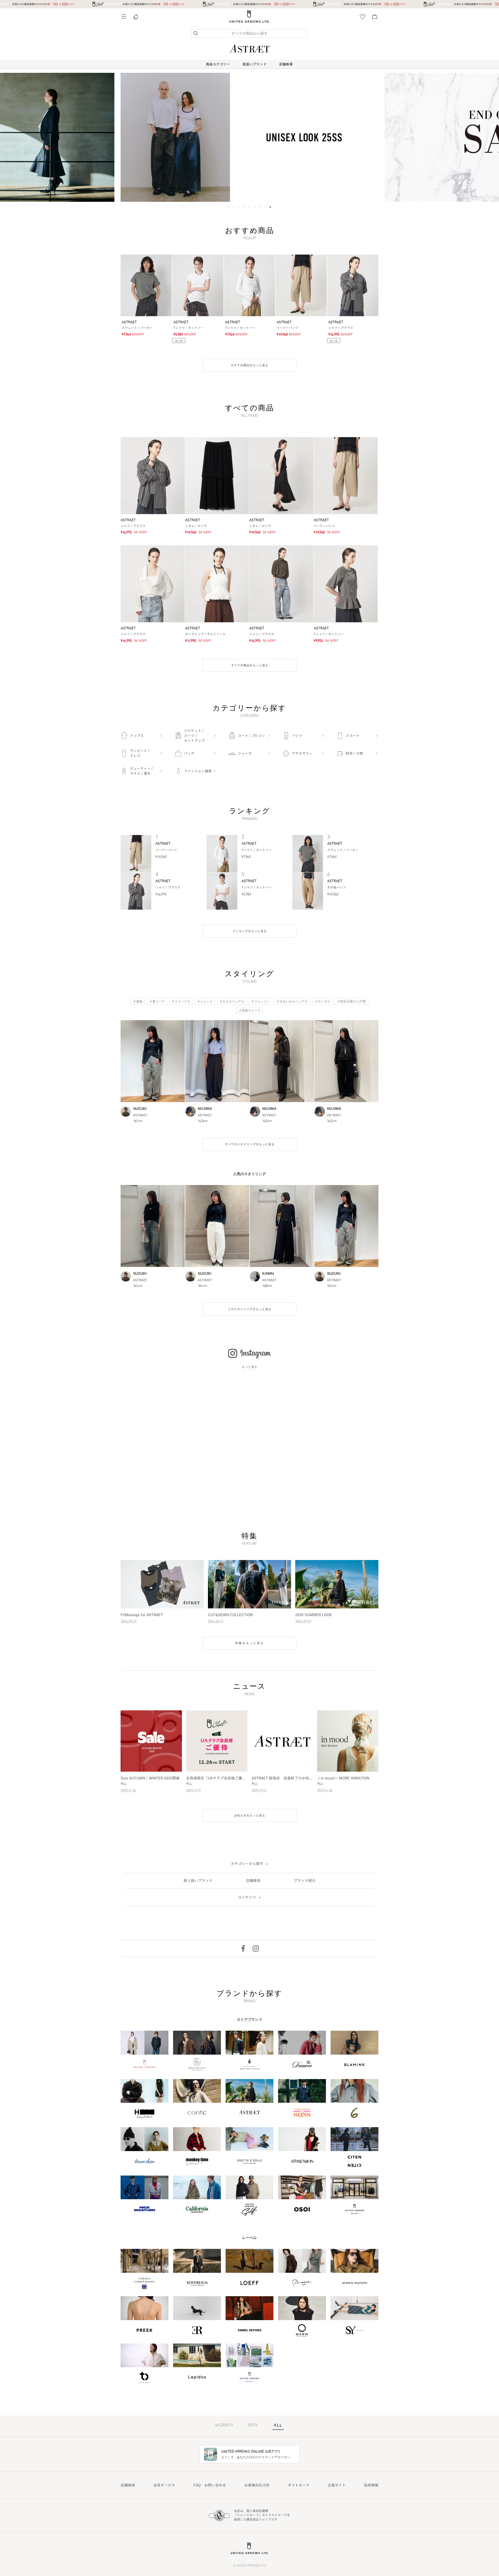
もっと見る (249, 1367)
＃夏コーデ (157, 1002)
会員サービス (164, 2485)
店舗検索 (286, 64)
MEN (253, 2425)
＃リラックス (181, 1002)
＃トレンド (205, 1002)
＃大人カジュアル (232, 1002)
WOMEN (224, 2425)
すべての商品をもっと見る (250, 665)
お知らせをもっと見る (249, 1815)
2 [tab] (234, 207)
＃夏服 (138, 1002)
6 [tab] (255, 207)
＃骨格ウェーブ (249, 1011)
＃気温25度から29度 (351, 1002)
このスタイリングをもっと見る (249, 1309)
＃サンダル (322, 1002)
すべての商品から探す (249, 34)
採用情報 (371, 2485)
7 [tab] (260, 207)
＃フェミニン (260, 1002)
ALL (278, 2426)
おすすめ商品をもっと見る (249, 365)
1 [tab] (229, 207)
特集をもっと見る (249, 1643)
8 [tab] (265, 207)
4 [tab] (244, 207)
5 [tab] (249, 207)
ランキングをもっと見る (249, 931)
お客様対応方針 (257, 2485)
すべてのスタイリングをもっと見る (250, 1144)
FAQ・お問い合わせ (210, 2485)
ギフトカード (299, 2485)
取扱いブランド (255, 64)
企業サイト (337, 2485)
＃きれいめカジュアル (292, 1002)
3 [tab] (239, 207)
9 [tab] (270, 207)
